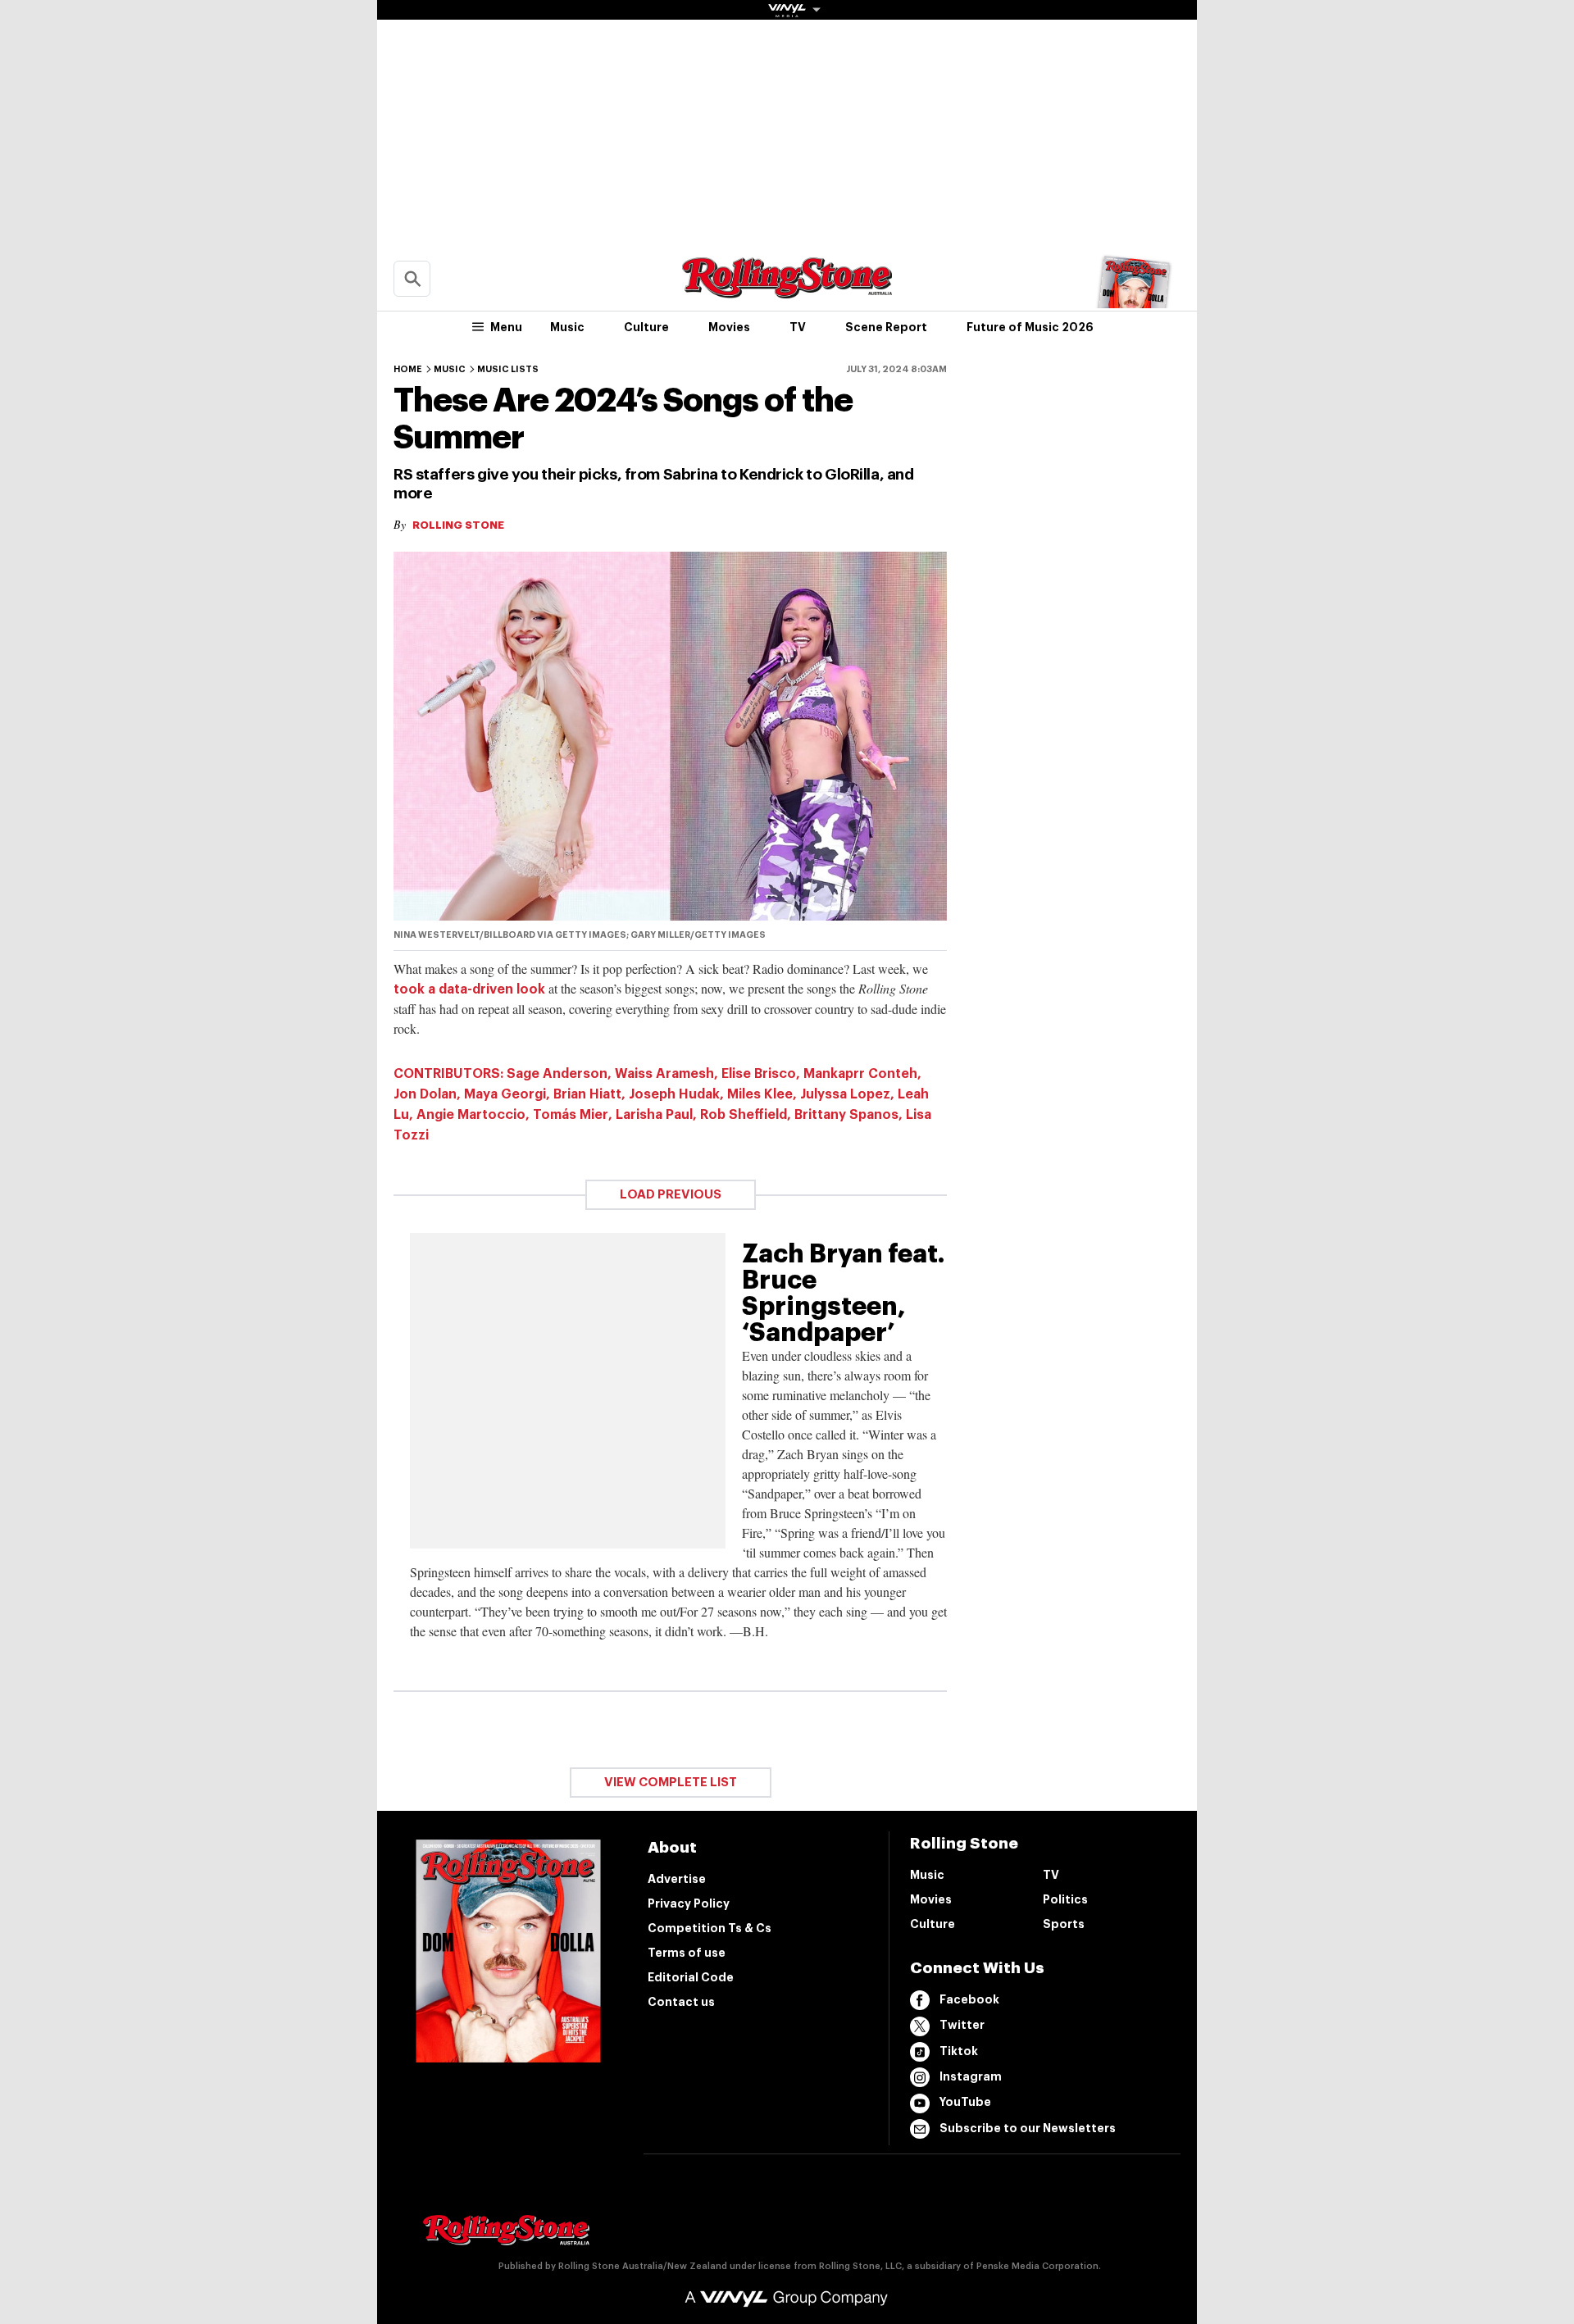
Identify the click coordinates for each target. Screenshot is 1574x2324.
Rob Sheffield (744, 1115)
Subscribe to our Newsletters (1028, 2128)
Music (567, 327)
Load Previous (671, 1195)
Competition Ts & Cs (710, 1928)
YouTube (965, 2102)
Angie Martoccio (471, 1115)
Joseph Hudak (674, 1094)
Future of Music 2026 (1030, 327)
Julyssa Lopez (845, 1094)
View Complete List (671, 1783)
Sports (1064, 1924)
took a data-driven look (469, 989)
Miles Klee (760, 1094)
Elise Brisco (759, 1074)
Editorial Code (691, 1977)
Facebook (969, 1999)
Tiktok (959, 2051)
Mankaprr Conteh (860, 1074)
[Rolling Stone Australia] (787, 291)
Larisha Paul (654, 1115)
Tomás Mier (571, 1115)
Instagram (971, 2076)
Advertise (677, 1879)
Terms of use (687, 1953)
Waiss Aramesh (664, 1074)
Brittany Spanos (846, 1115)
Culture (646, 327)
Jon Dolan (425, 1094)
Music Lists (508, 369)
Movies (729, 327)
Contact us (681, 2002)
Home (408, 369)
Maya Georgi (505, 1094)
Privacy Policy (689, 1903)
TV (798, 327)
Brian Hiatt (587, 1094)
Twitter (962, 2025)
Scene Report (886, 327)
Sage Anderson (557, 1074)
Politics (1065, 1899)
